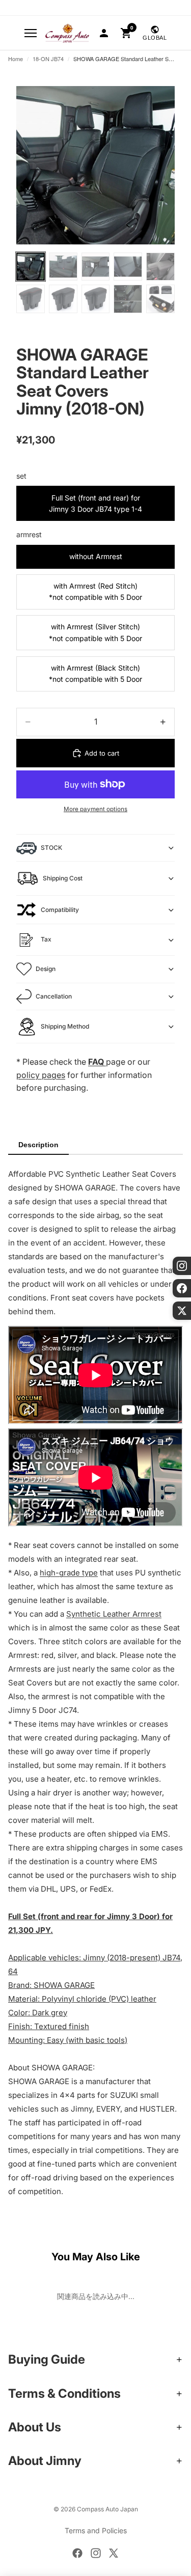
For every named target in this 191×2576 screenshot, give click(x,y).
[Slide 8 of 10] (96, 299)
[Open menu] (31, 33)
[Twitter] (114, 2553)
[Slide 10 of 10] (160, 299)
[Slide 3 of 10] (96, 267)
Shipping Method (65, 1026)
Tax (46, 939)
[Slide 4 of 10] (128, 267)
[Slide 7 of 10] (63, 299)
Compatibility (60, 910)
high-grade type (69, 1573)
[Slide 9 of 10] (128, 299)
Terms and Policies (96, 2530)
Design (46, 969)
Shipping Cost (63, 878)
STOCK (51, 848)
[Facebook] (77, 2553)
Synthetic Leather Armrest (114, 1614)
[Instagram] (96, 2553)
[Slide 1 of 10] (31, 267)
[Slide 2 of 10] (63, 267)
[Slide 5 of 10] (160, 267)
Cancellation (54, 996)
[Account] (104, 33)
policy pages (41, 1075)
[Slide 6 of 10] (31, 299)
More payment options (95, 809)
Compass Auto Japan (107, 2509)
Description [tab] (38, 1145)
